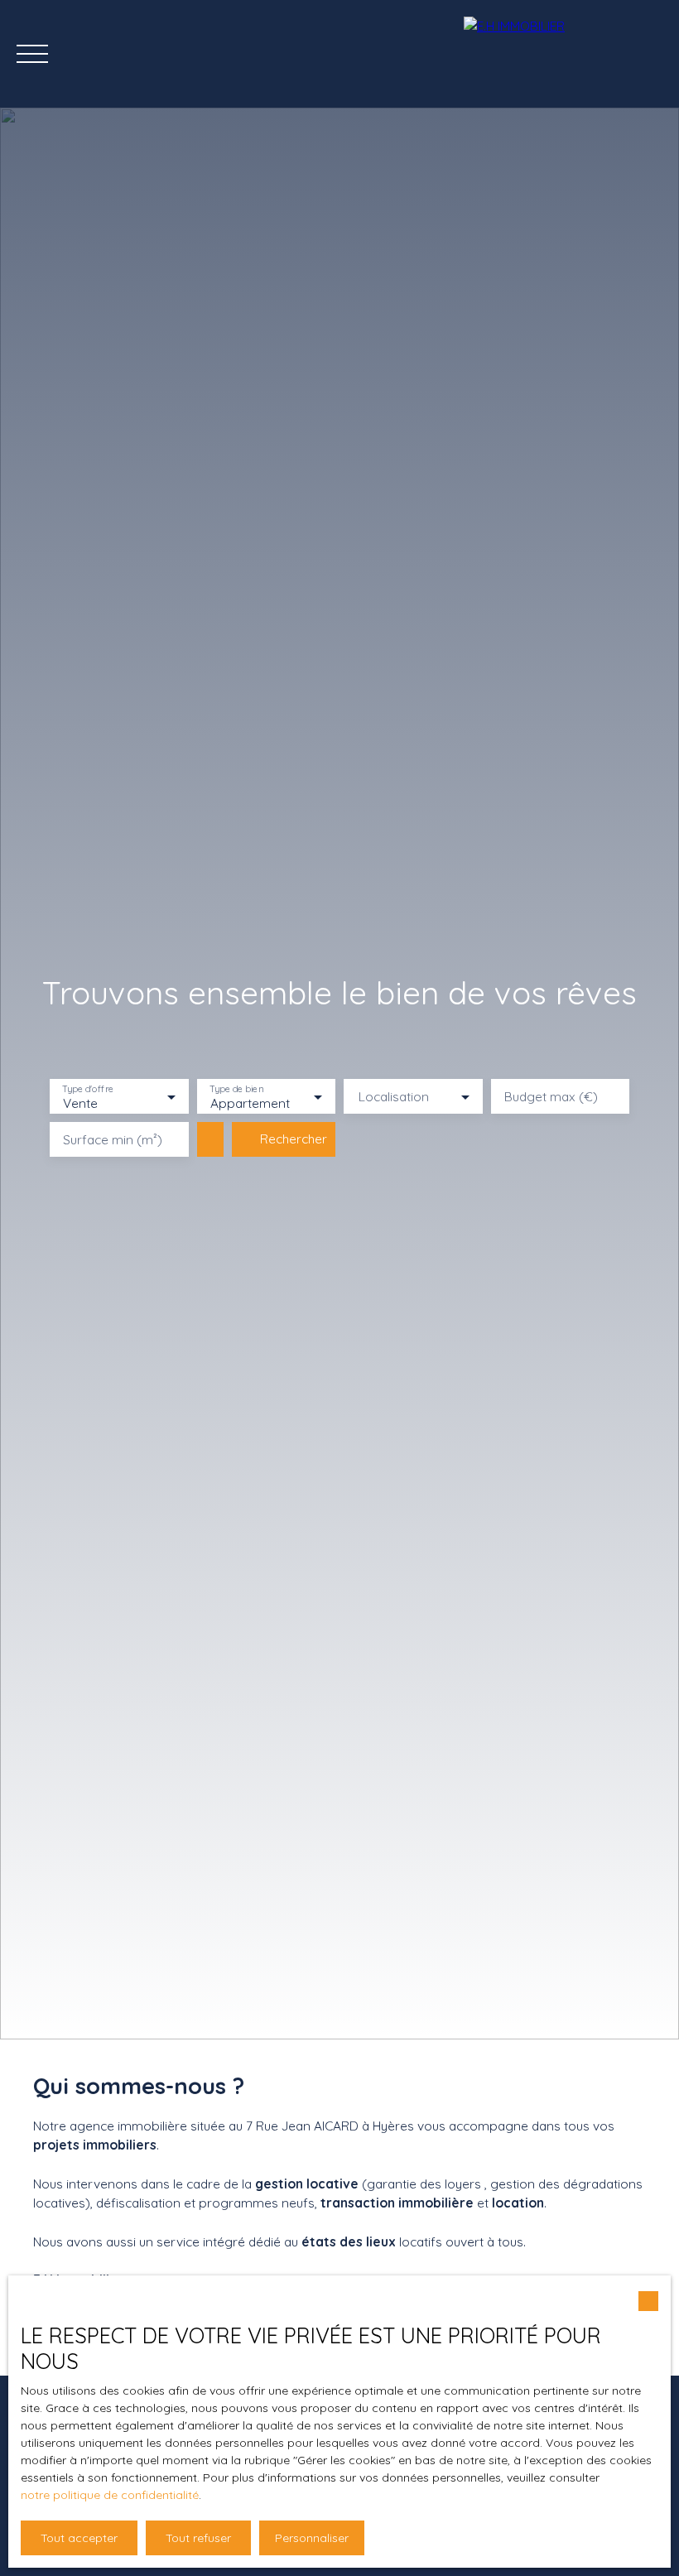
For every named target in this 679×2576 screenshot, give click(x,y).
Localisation (394, 1097)
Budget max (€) (551, 1097)
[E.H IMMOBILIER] (563, 54)
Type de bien (236, 1089)
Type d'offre (88, 1089)
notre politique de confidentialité (110, 2495)
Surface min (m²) (113, 1140)
